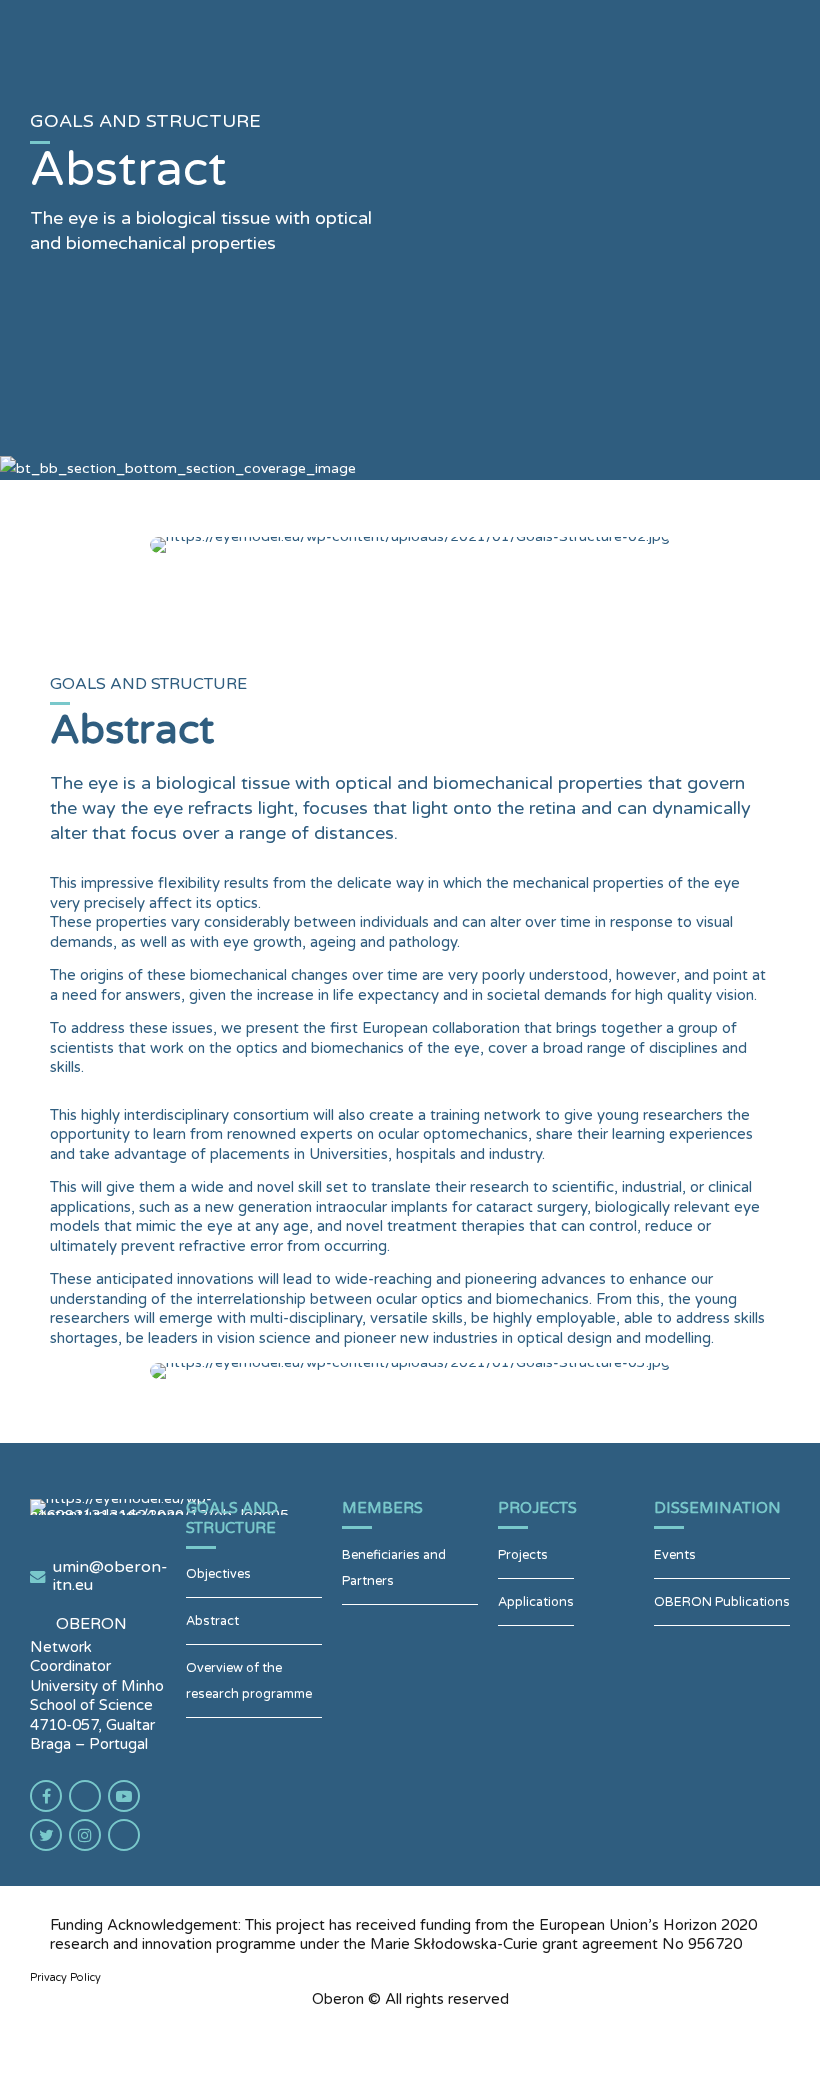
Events (675, 1555)
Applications (536, 1602)
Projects (523, 1555)
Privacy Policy (65, 1977)
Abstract (212, 1621)
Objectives (218, 1574)
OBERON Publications (722, 1602)
